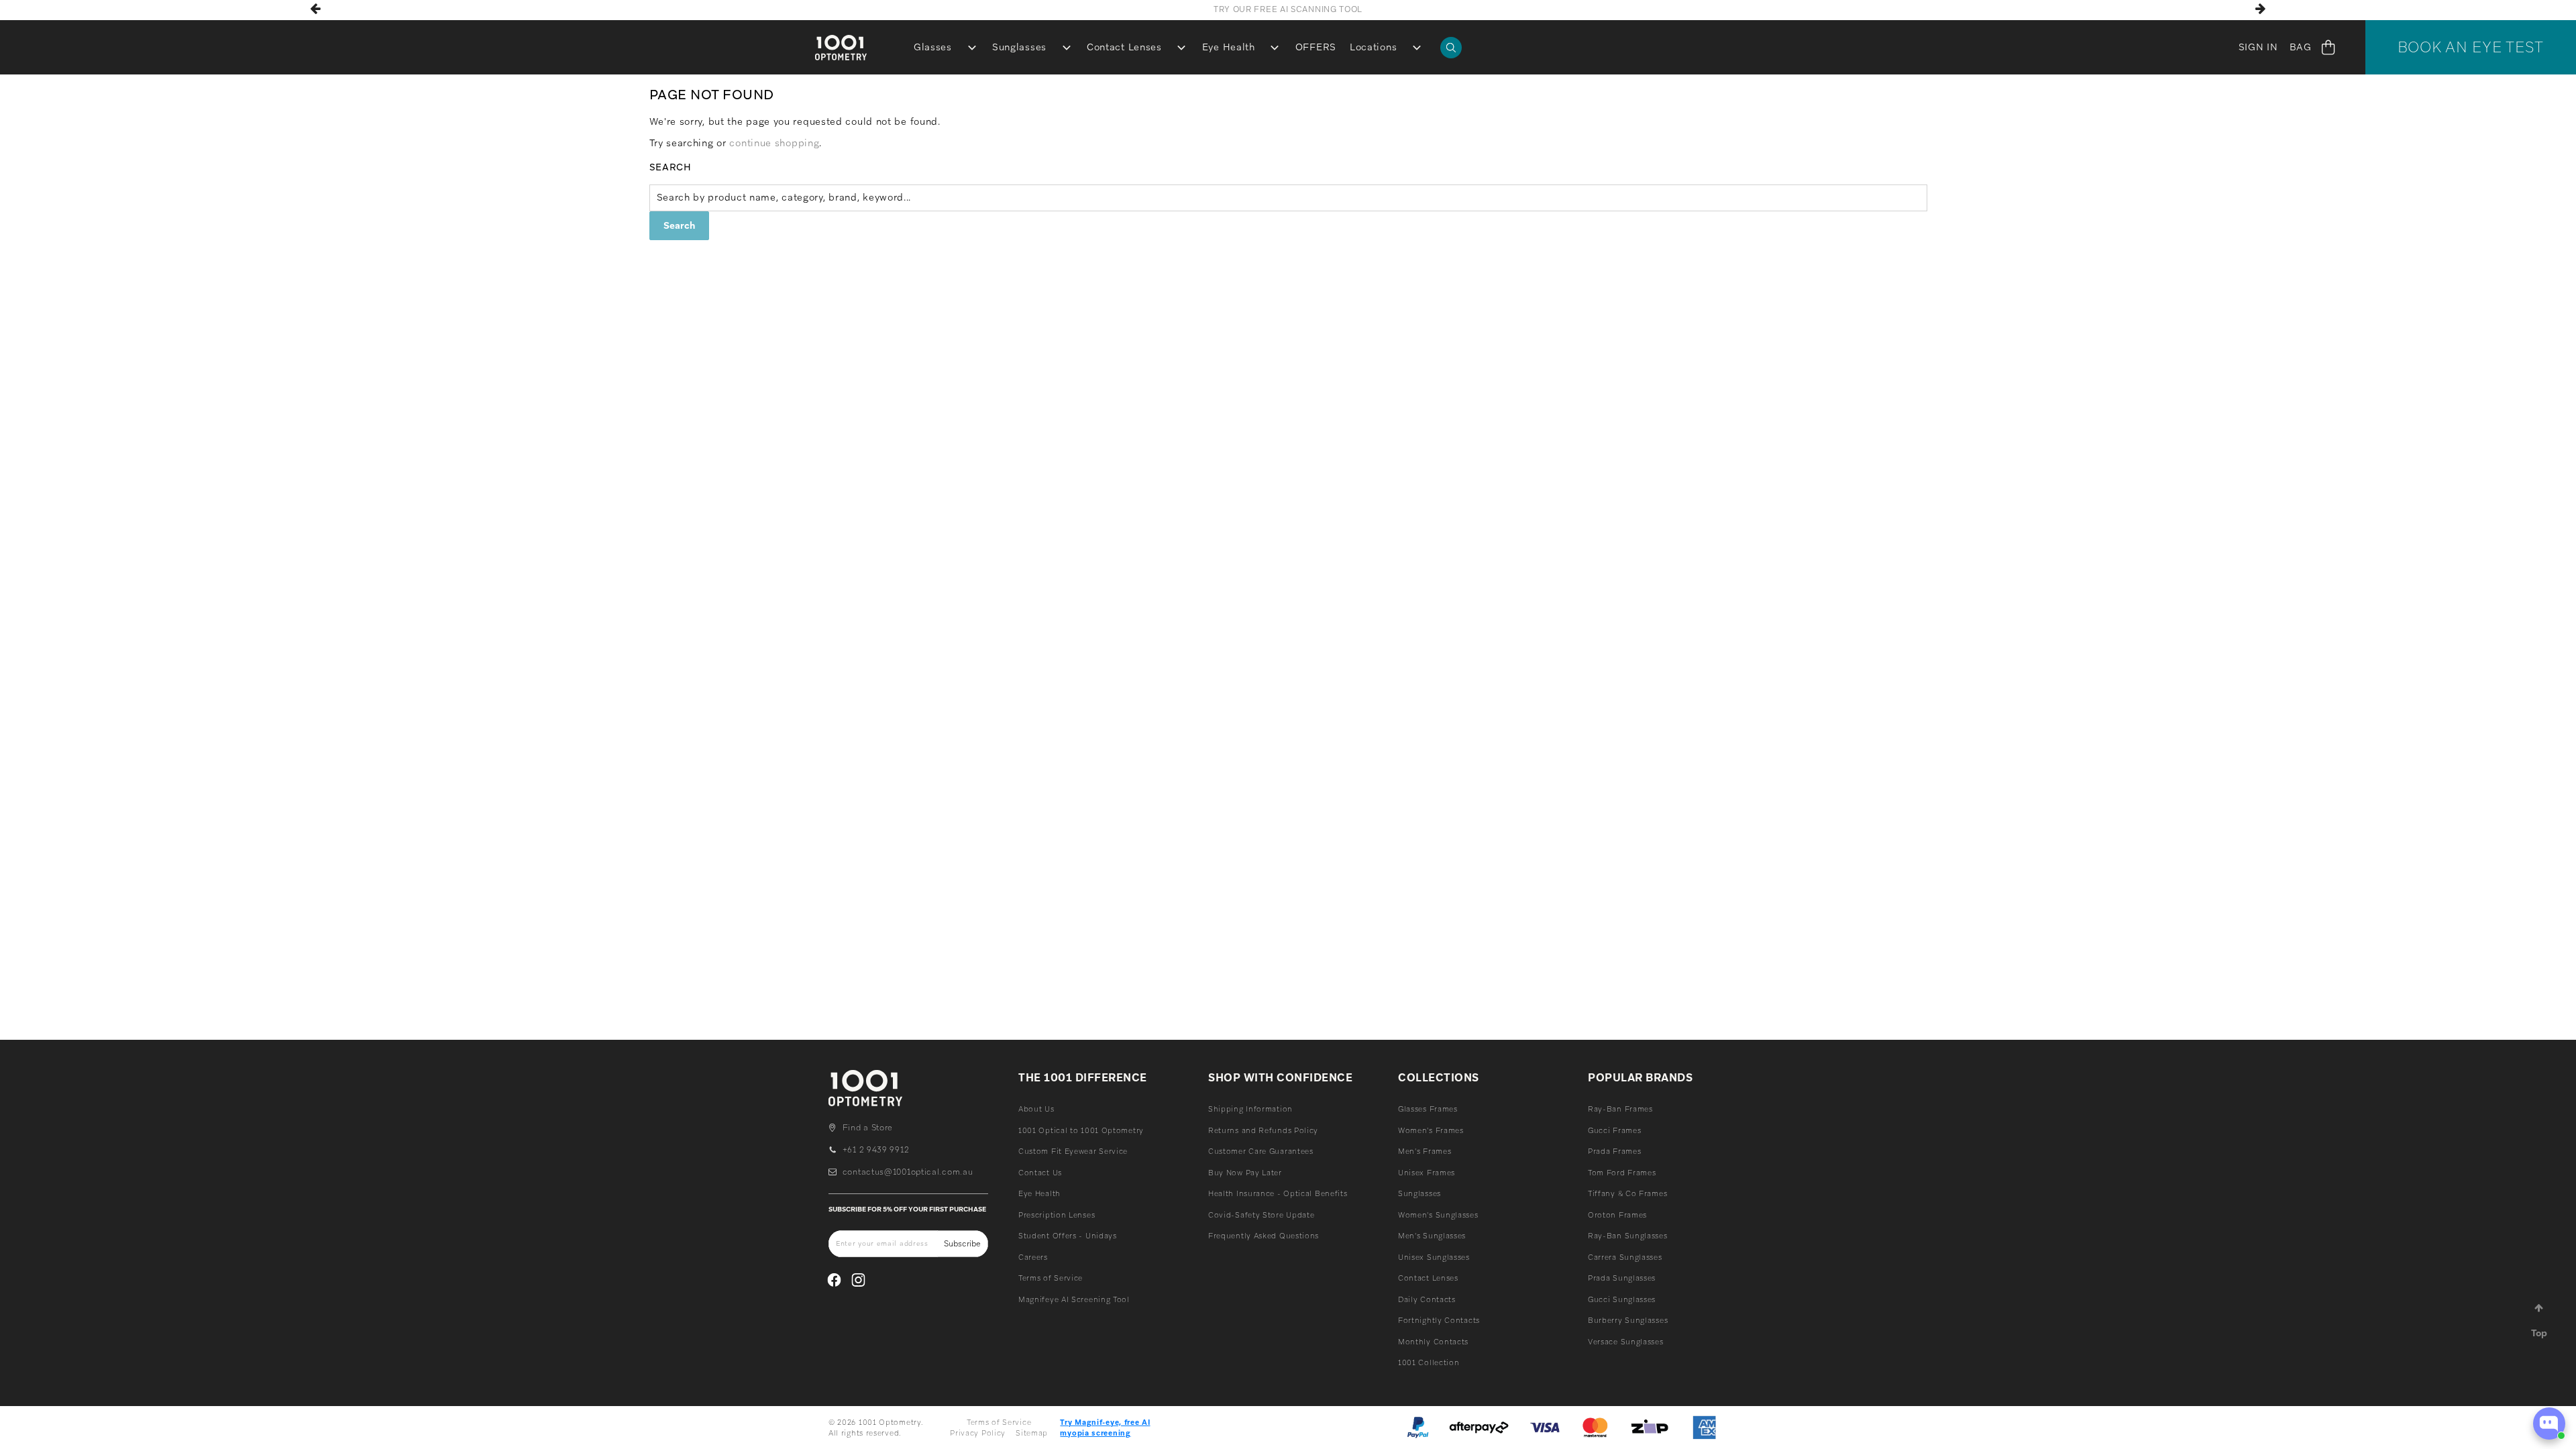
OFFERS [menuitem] (1316, 47)
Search (670, 167)
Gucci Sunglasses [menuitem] (1622, 1299)
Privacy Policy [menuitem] (978, 1433)
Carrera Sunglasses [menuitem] (1625, 1257)
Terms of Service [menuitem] (1051, 1278)
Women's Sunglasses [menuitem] (1438, 1215)
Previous (316, 9)
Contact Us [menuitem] (1040, 1173)
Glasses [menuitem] (933, 47)
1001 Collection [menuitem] (1429, 1362)
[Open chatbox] (2549, 1424)
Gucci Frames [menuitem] (1614, 1130)
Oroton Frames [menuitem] (1617, 1215)
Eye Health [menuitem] (1229, 47)
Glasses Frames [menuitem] (1428, 1109)
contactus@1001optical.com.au (908, 1172)
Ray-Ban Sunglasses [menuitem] (1628, 1236)
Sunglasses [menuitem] (1019, 47)
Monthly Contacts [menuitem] (1433, 1342)
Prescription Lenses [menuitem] (1057, 1215)
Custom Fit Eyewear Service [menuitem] (1073, 1151)
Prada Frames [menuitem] (1614, 1151)
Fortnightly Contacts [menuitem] (1439, 1320)
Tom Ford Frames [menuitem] (1622, 1173)
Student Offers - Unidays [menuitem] (1068, 1236)
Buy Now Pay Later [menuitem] (1245, 1173)
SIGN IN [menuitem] (2258, 47)
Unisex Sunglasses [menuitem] (1434, 1257)
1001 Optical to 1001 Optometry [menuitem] (1081, 1130)
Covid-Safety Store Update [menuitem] (1262, 1215)
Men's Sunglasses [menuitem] (1432, 1236)
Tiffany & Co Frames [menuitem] (1627, 1193)
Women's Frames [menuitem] (1431, 1130)
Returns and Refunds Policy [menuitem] (1263, 1130)
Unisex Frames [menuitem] (1427, 1173)
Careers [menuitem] (1033, 1257)
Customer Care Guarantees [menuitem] (1261, 1151)
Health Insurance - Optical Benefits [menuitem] (1278, 1193)
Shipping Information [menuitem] (1250, 1109)
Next (2260, 9)
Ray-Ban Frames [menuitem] (1620, 1109)
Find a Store (868, 1128)
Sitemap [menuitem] (1032, 1433)
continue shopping (774, 143)
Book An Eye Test (2471, 47)
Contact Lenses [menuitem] (1124, 47)
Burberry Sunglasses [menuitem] (1628, 1320)
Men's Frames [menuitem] (1425, 1151)
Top (2539, 1333)
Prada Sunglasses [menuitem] (1622, 1278)
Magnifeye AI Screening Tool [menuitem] (1074, 1299)
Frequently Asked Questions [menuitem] (1264, 1236)
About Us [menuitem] (1036, 1109)
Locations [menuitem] (1373, 47)
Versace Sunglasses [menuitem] (1626, 1342)
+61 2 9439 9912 (876, 1150)
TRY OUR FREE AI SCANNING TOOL (1288, 9)
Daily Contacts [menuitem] (1427, 1299)
